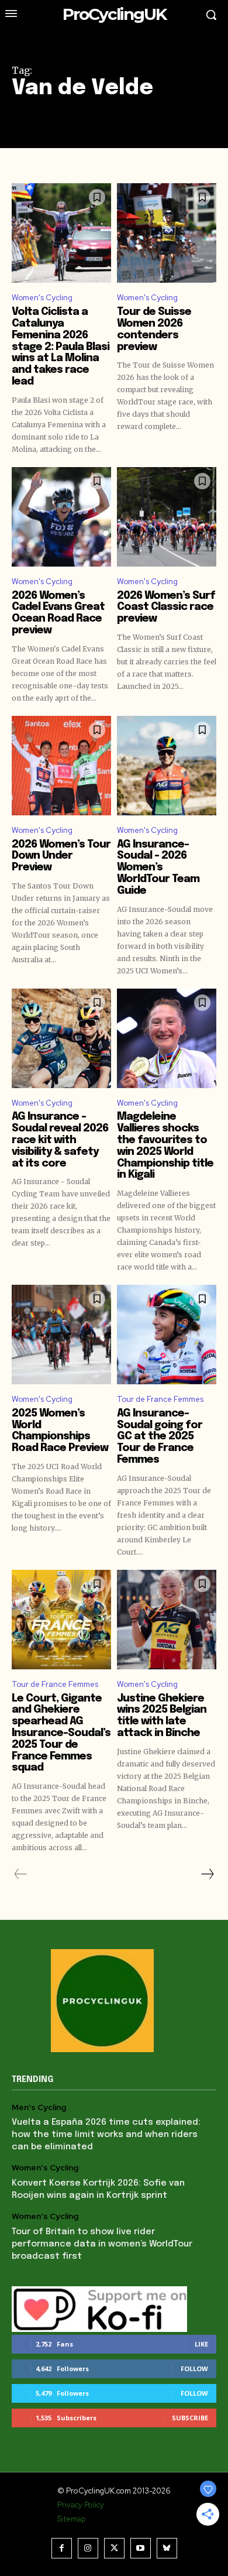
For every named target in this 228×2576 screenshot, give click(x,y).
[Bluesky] (167, 2548)
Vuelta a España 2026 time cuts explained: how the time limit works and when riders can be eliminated (106, 2135)
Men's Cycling (39, 2107)
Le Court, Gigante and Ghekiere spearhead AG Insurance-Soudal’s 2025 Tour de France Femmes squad (61, 1733)
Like (201, 2344)
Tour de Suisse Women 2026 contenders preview (154, 329)
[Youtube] (141, 2548)
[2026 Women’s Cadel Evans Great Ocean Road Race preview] (61, 517)
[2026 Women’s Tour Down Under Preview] (61, 766)
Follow (194, 2369)
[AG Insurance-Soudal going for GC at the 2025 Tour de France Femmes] (167, 1335)
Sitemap (71, 2519)
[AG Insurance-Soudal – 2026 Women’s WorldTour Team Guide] (167, 766)
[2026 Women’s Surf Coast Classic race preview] (167, 517)
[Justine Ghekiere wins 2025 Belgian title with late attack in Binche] (167, 1620)
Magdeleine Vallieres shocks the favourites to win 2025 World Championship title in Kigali (165, 1146)
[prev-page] (21, 1874)
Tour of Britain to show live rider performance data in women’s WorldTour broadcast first (102, 2244)
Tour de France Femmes (160, 1399)
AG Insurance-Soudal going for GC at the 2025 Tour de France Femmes (160, 1437)
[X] (114, 2548)
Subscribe (190, 2418)
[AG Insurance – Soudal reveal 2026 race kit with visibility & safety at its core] (61, 1038)
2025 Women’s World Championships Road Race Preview (60, 1431)
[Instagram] (88, 2548)
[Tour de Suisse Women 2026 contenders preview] (167, 233)
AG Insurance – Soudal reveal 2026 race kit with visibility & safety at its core (60, 1140)
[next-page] (207, 1874)
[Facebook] (62, 2548)
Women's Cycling (42, 298)
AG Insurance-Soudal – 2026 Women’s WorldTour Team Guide (158, 868)
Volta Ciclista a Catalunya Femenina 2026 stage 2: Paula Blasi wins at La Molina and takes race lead (61, 347)
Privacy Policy (81, 2505)
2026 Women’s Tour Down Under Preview (61, 856)
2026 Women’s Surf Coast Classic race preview (166, 608)
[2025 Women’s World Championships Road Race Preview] (61, 1335)
